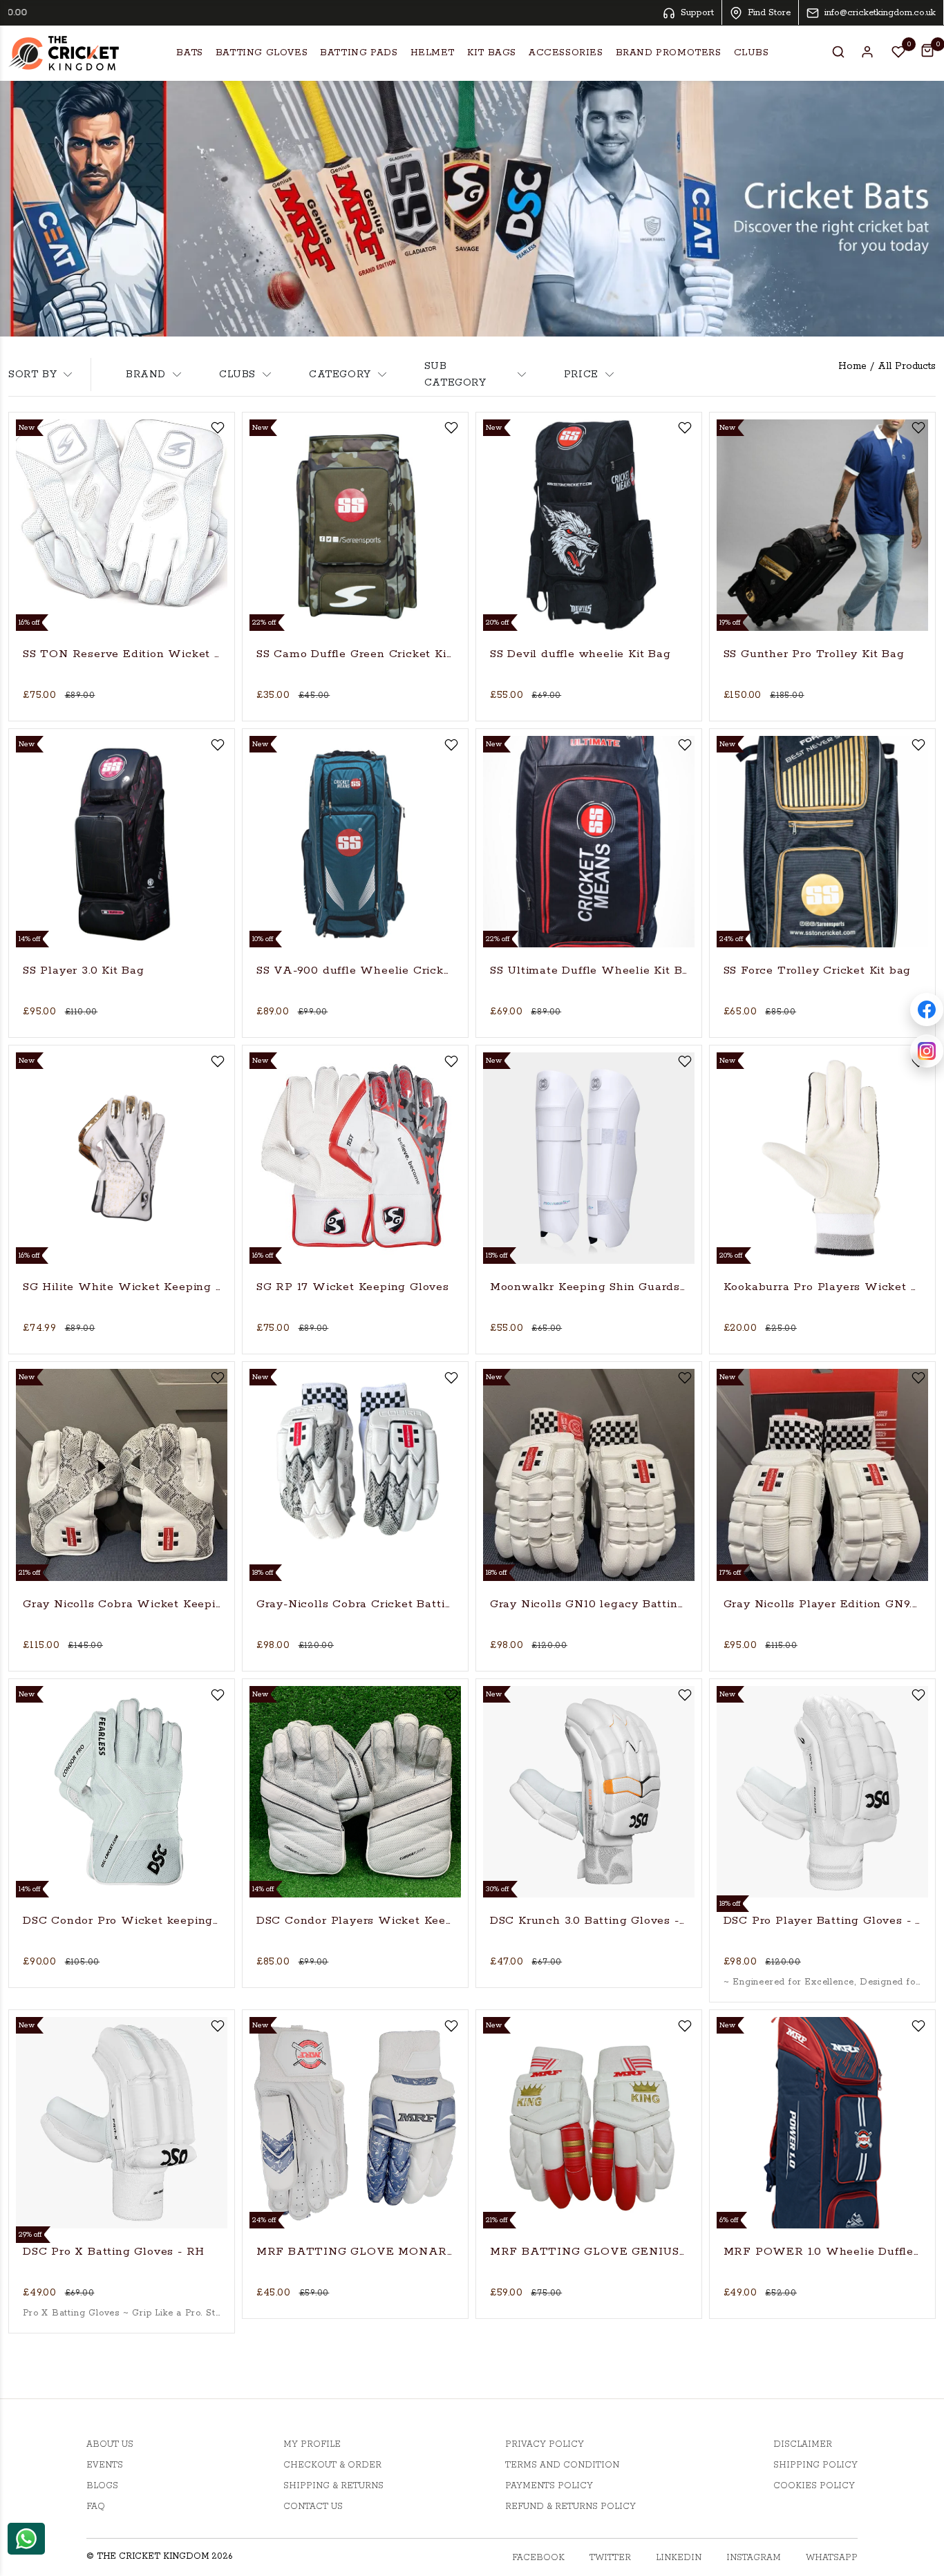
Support (697, 13)
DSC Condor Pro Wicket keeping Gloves (122, 1921)
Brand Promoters (669, 53)
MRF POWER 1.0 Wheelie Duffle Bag (822, 2252)
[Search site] (838, 52)
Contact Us (313, 2507)
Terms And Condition (562, 2465)
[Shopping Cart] (927, 50)
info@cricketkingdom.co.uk (880, 13)
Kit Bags (492, 53)
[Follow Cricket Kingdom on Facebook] (927, 1010)
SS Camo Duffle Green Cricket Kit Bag (355, 654)
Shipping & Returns (333, 2486)
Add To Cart (122, 702)
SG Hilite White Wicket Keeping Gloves (122, 1287)
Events (105, 2465)
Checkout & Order (332, 2465)
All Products (907, 366)
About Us (110, 2444)
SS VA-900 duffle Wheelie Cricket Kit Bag (355, 970)
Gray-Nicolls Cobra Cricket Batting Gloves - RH (355, 1604)
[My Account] (868, 52)
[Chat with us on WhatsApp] (26, 2538)
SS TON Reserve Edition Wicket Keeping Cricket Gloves (122, 654)
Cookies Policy (814, 2486)
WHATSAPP (832, 2558)
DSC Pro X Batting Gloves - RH (114, 2252)
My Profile (312, 2444)
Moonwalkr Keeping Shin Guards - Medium (589, 1287)
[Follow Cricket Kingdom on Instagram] (927, 1051)
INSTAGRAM (754, 2558)
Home (852, 366)
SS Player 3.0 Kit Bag (84, 970)
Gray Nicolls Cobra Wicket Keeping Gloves (122, 1604)
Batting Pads (359, 53)
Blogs (102, 2486)
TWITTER (610, 2558)
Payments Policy (549, 2486)
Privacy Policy (545, 2444)
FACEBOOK (538, 2558)
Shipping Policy (815, 2465)
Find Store (769, 13)
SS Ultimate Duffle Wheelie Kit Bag (589, 970)
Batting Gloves (262, 53)
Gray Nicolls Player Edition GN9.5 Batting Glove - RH (822, 1604)
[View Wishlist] (898, 52)
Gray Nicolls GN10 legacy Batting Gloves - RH (589, 1604)
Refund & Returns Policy (570, 2507)
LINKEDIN (679, 2558)
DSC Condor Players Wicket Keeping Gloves (355, 1921)
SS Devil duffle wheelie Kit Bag (580, 654)
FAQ (96, 2507)
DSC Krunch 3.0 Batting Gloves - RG (589, 1921)
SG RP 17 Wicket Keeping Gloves (353, 1287)
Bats (189, 53)
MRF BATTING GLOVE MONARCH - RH (355, 2252)
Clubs (752, 53)
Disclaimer (803, 2444)
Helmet (433, 53)
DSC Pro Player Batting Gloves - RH (822, 1921)
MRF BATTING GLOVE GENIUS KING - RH (589, 2252)
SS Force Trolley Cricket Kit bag (818, 970)
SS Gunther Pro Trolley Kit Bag (814, 654)
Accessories (566, 53)
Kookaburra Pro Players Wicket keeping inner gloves (822, 1287)
